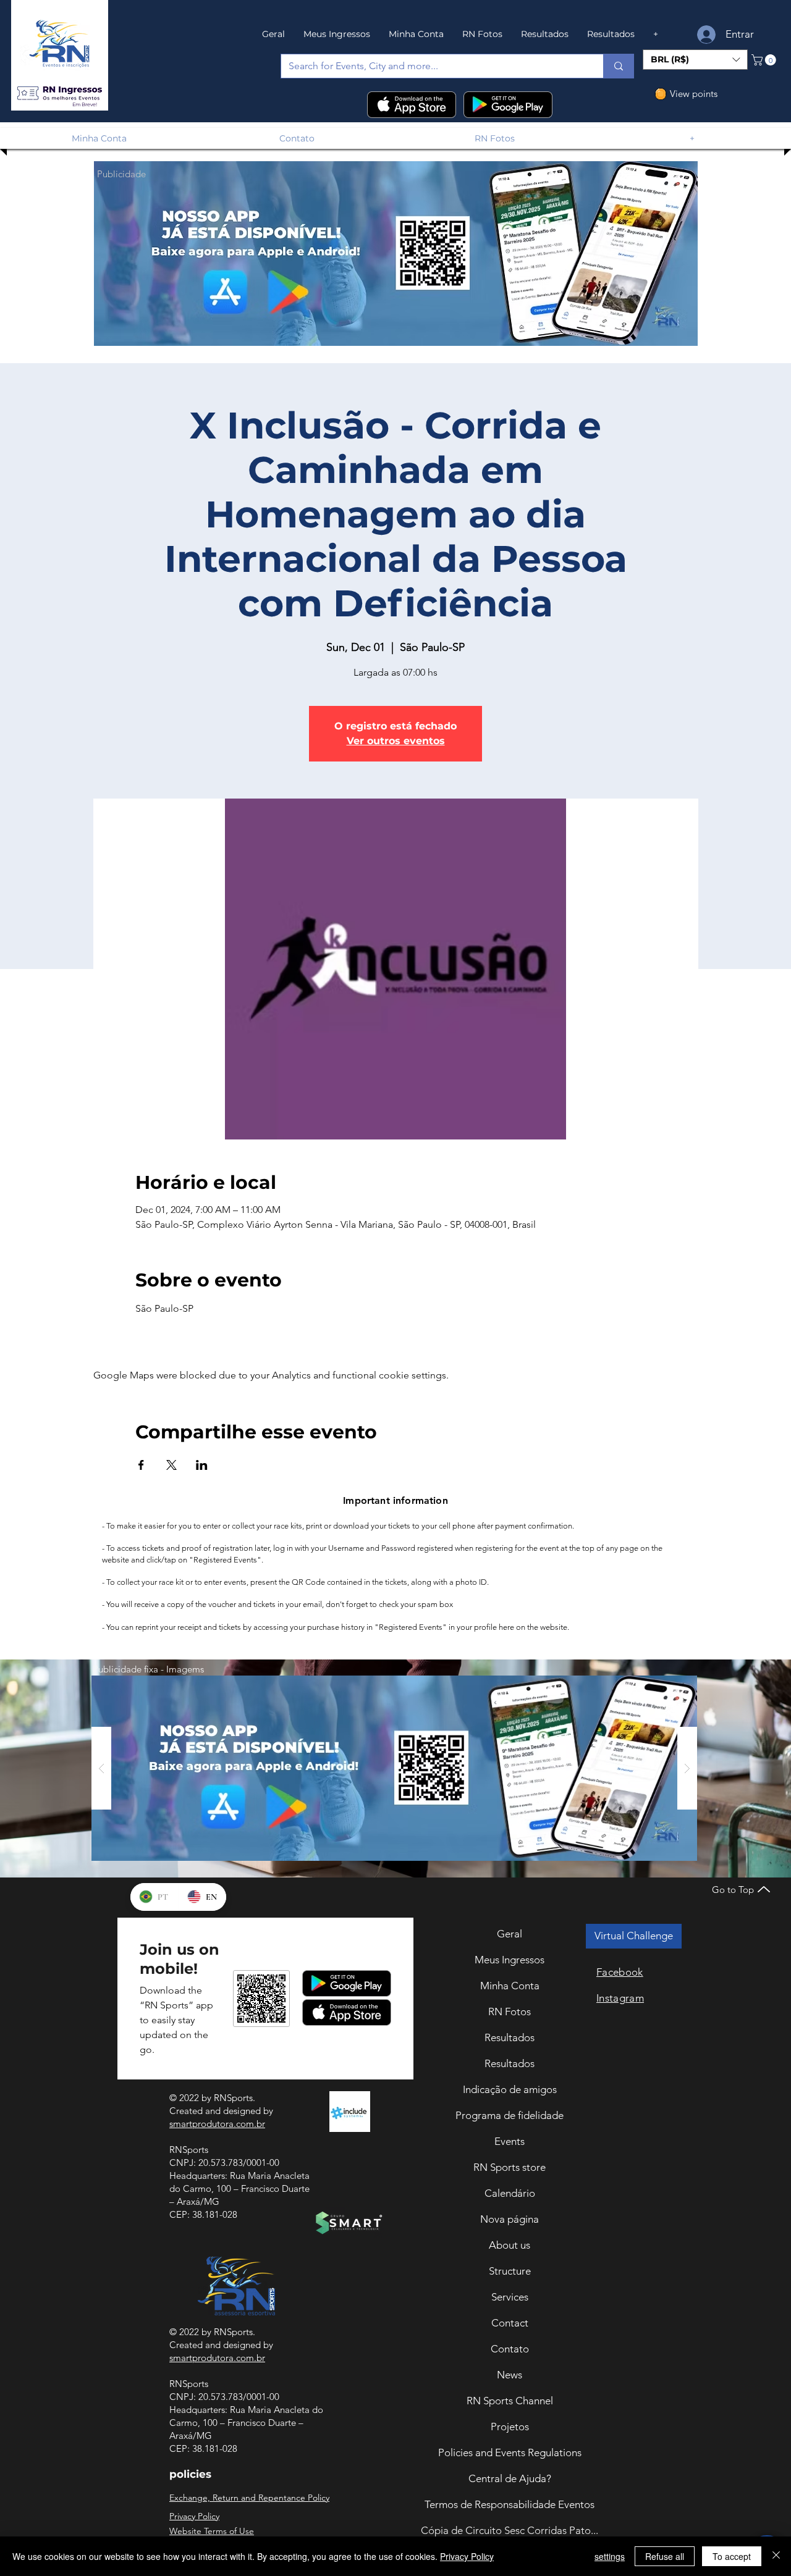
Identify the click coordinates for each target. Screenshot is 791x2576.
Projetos (510, 2427)
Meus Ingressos (510, 1960)
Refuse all (665, 2556)
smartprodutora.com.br (217, 2124)
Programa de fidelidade (510, 2115)
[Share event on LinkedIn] (202, 1465)
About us (510, 2245)
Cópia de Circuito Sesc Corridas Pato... (510, 2530)
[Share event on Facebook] (141, 1465)
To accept (732, 2556)
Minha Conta (510, 1986)
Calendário (510, 2193)
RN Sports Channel (510, 2401)
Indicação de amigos (510, 2089)
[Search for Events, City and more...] (618, 66)
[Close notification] (772, 2487)
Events (510, 2141)
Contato (510, 2349)
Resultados (510, 2037)
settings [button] (610, 2556)
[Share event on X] (171, 1465)
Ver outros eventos (396, 741)
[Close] (776, 2556)
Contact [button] (510, 2323)
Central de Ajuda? (510, 2478)
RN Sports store (510, 2167)
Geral (510, 1934)
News (510, 2375)
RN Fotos (510, 2012)
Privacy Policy (467, 2556)
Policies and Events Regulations (510, 2452)
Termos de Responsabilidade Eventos (510, 2504)
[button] (59, 94)
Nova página (510, 2219)
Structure (510, 2271)
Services (510, 2297)
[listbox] (695, 60)
